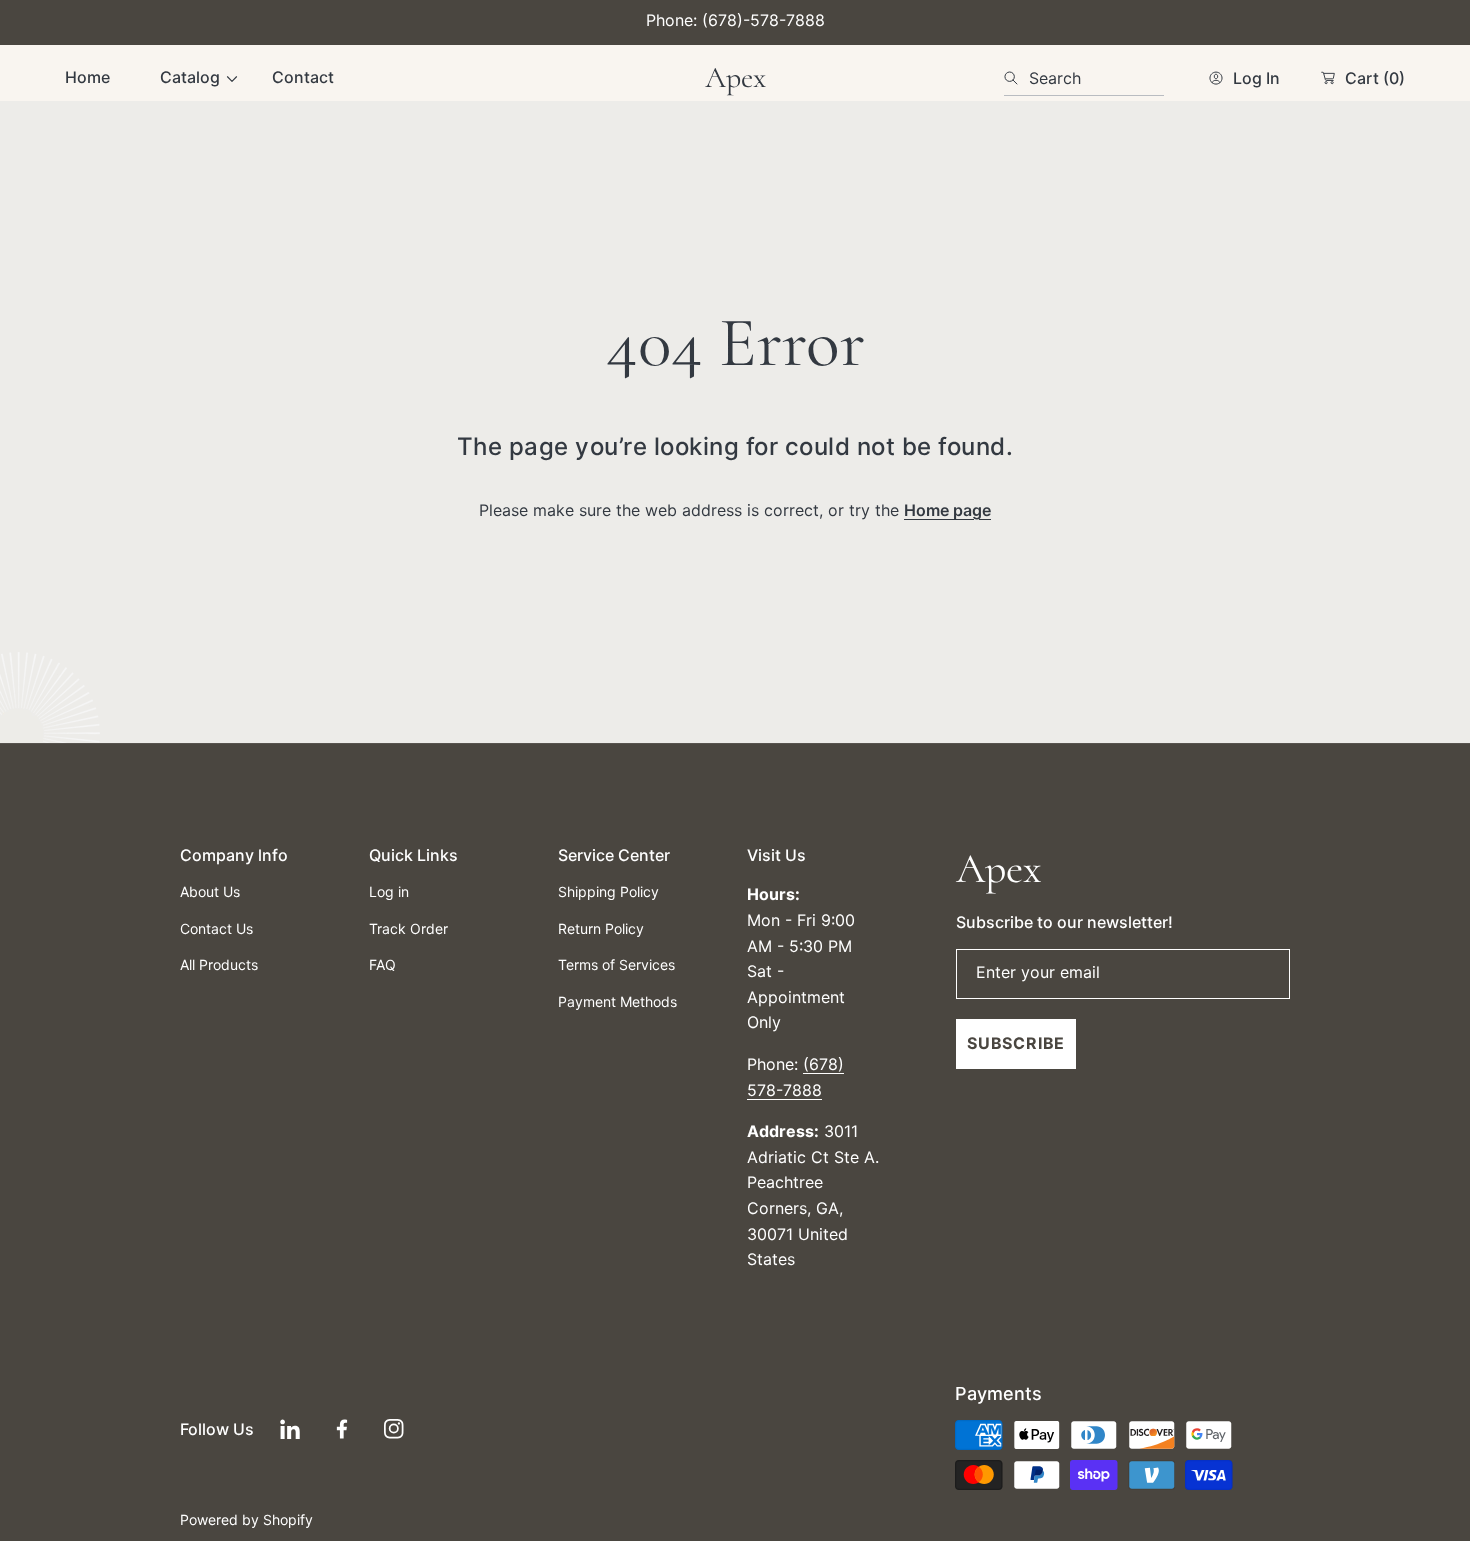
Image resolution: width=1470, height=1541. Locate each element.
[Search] (1016, 78)
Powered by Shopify (246, 1519)
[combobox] (1084, 78)
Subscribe (1016, 1043)
